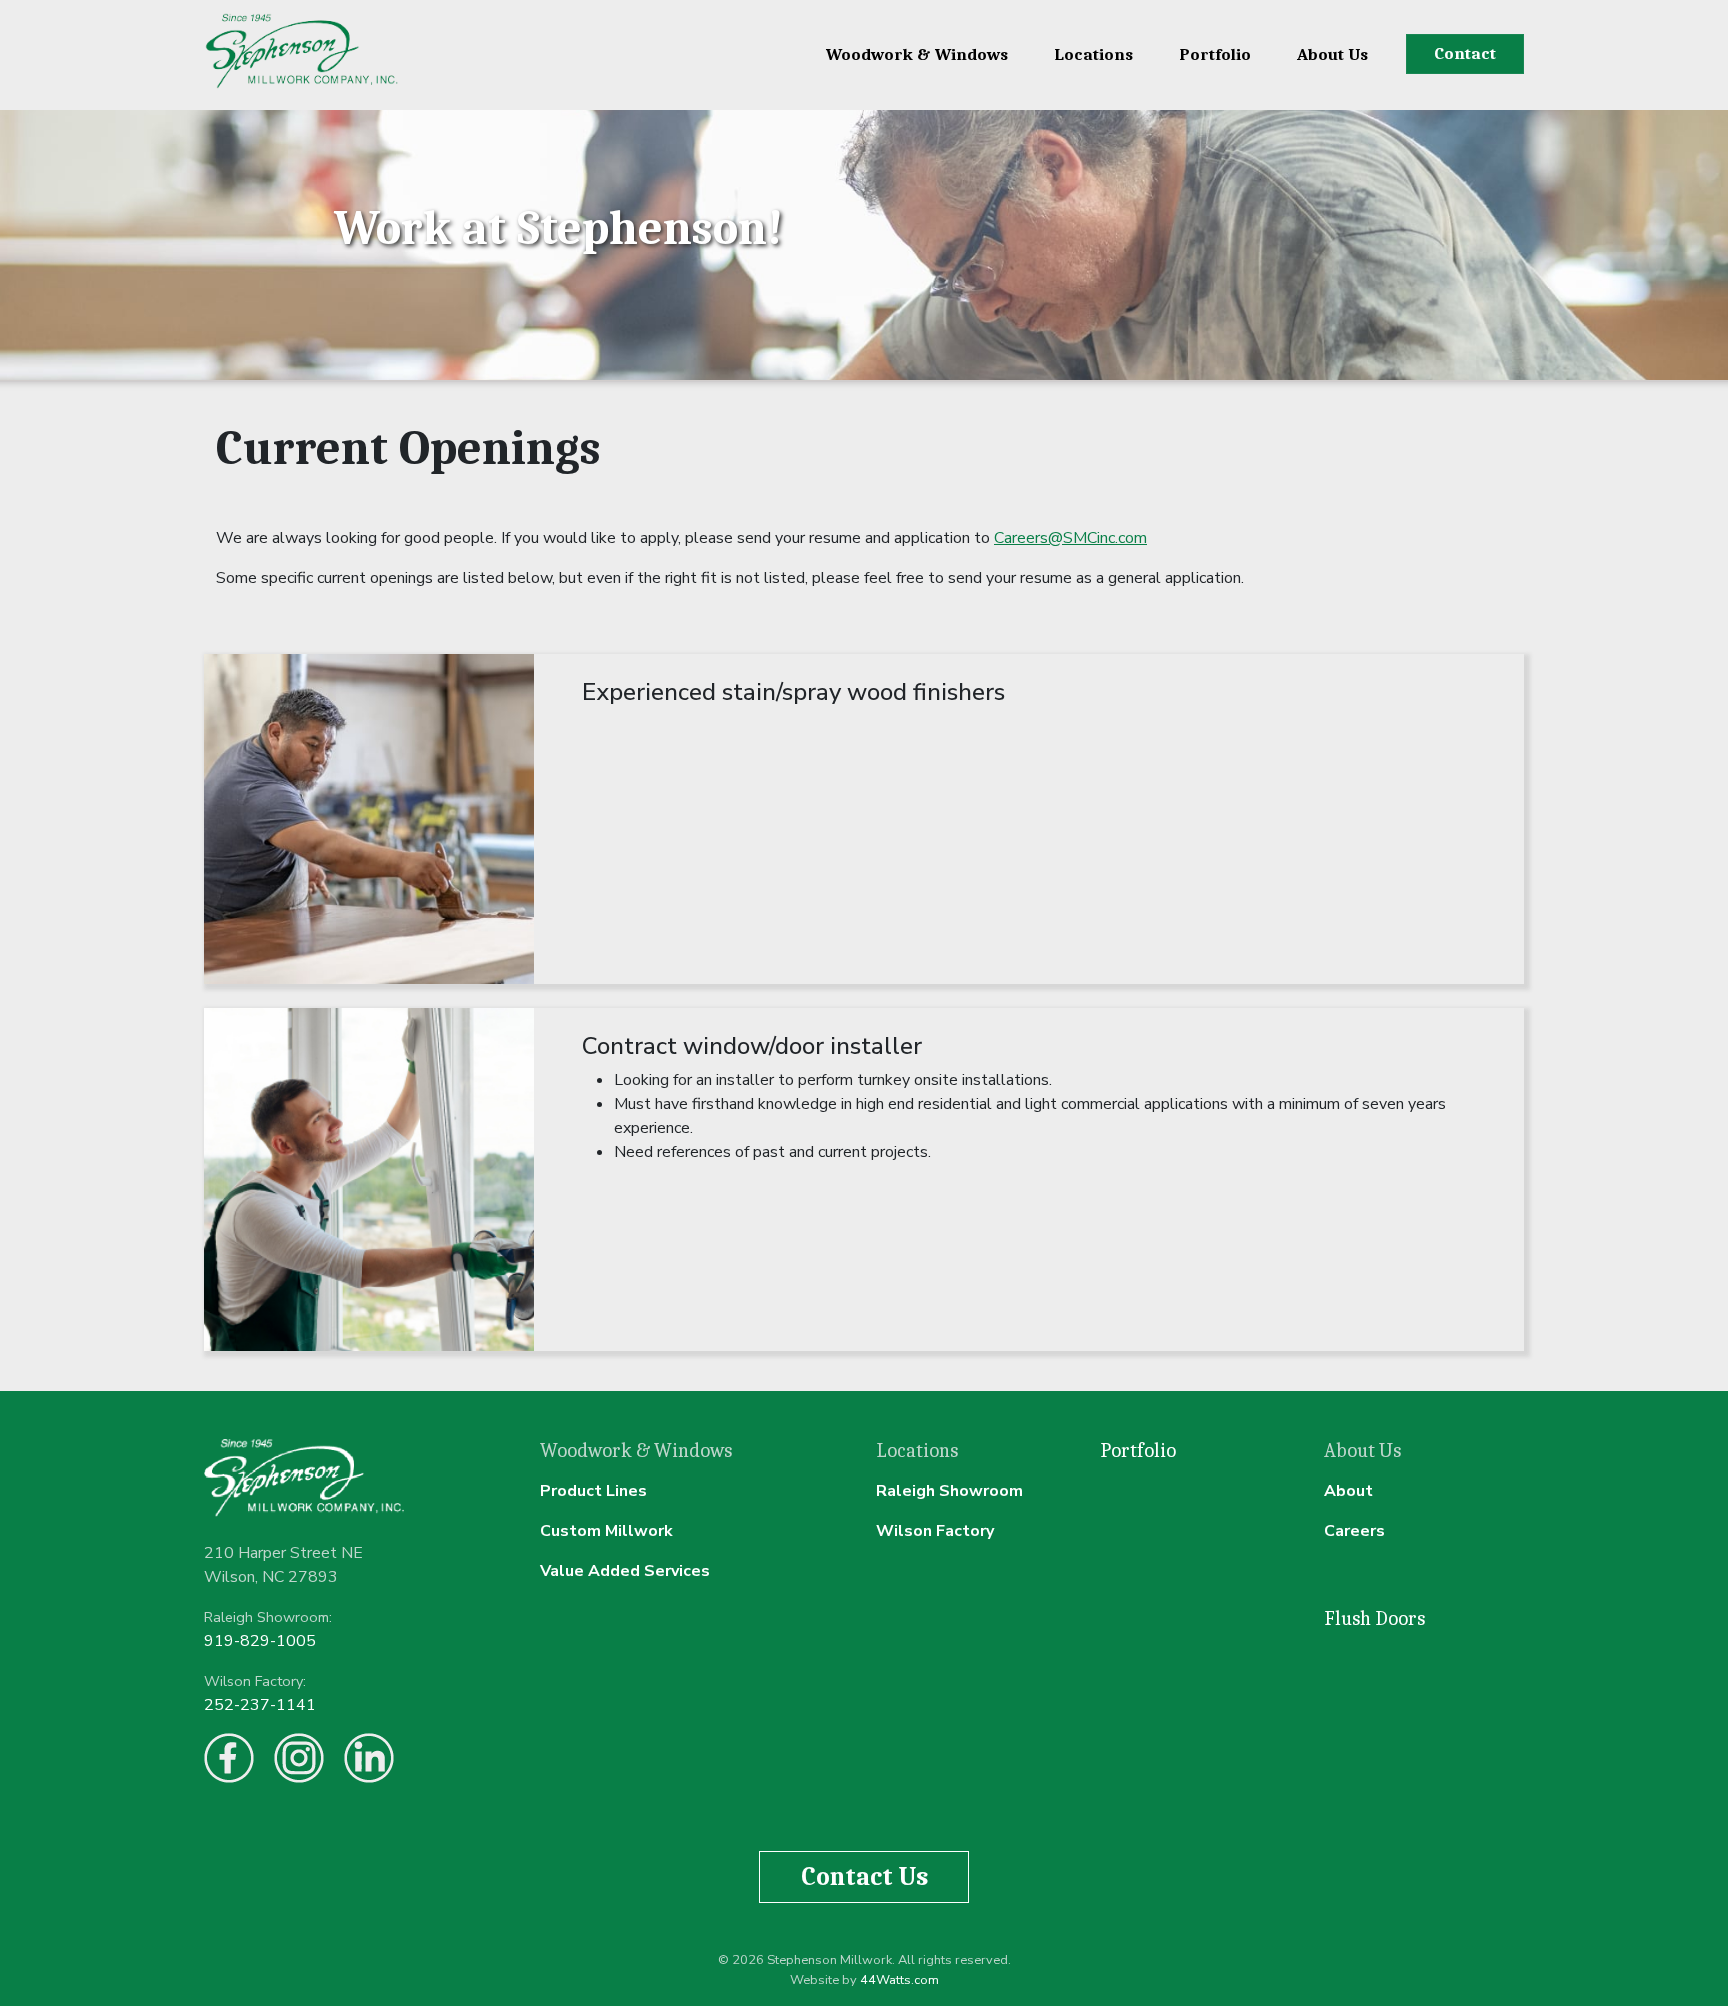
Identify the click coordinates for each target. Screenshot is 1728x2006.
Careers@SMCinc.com (1070, 538)
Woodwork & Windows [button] (917, 54)
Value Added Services (625, 1571)
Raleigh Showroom (949, 1491)
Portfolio (1215, 54)
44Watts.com (899, 1980)
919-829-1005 (260, 1641)
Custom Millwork (606, 1531)
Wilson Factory (935, 1531)
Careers (1354, 1531)
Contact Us (864, 1876)
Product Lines (593, 1491)
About (1348, 1491)
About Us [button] (1332, 54)
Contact (1465, 53)
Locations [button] (1093, 54)
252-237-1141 (260, 1705)
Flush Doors (1374, 1618)
